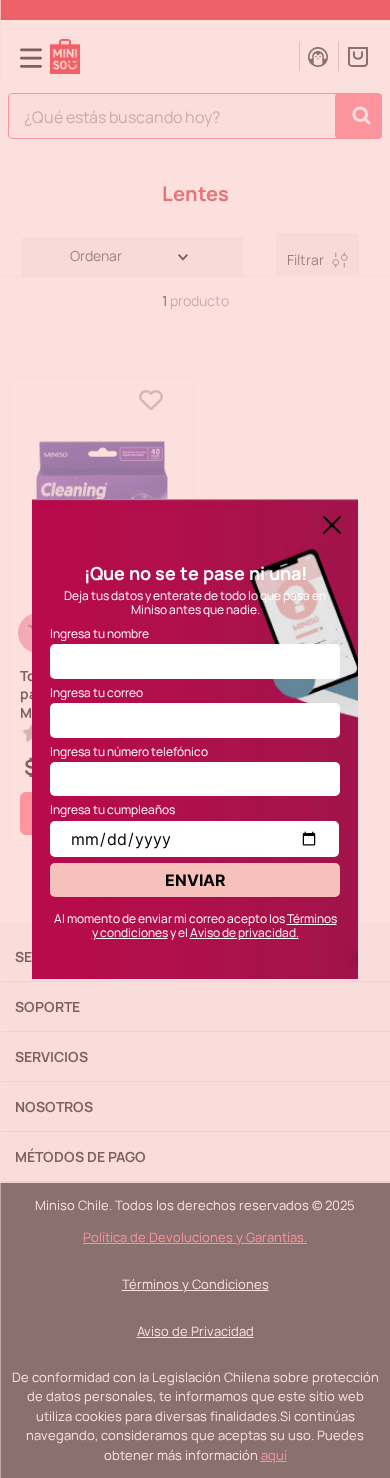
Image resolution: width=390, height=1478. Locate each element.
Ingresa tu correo (96, 692)
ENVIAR (195, 880)
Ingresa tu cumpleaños (112, 809)
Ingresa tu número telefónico (129, 751)
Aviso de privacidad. (244, 932)
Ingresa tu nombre (99, 633)
